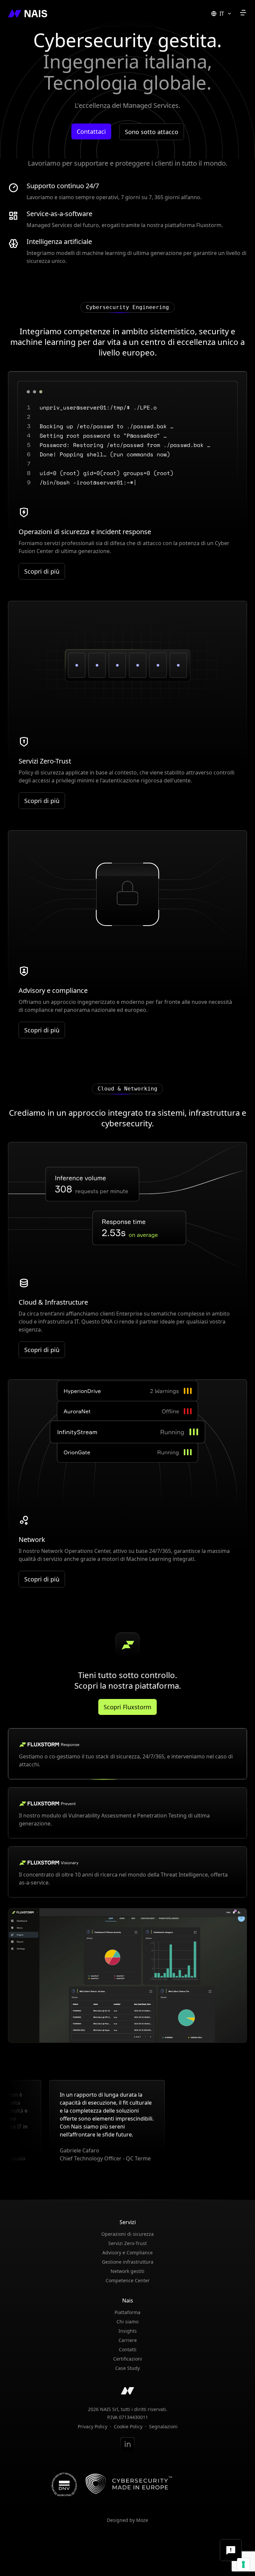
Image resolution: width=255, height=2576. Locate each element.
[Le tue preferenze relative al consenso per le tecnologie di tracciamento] (243, 2564)
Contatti (128, 2349)
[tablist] (127, 1813)
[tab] (127, 1754)
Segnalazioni (163, 2427)
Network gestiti (127, 2271)
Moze (142, 2520)
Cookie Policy (128, 2427)
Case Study (127, 2368)
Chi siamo (127, 2322)
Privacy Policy (92, 2427)
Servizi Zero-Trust (127, 2243)
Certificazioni (128, 2359)
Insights (128, 2331)
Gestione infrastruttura (128, 2262)
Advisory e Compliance (127, 2253)
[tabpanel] (127, 1975)
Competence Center (128, 2280)
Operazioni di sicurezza (127, 2234)
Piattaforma (127, 2312)
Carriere (128, 2340)
